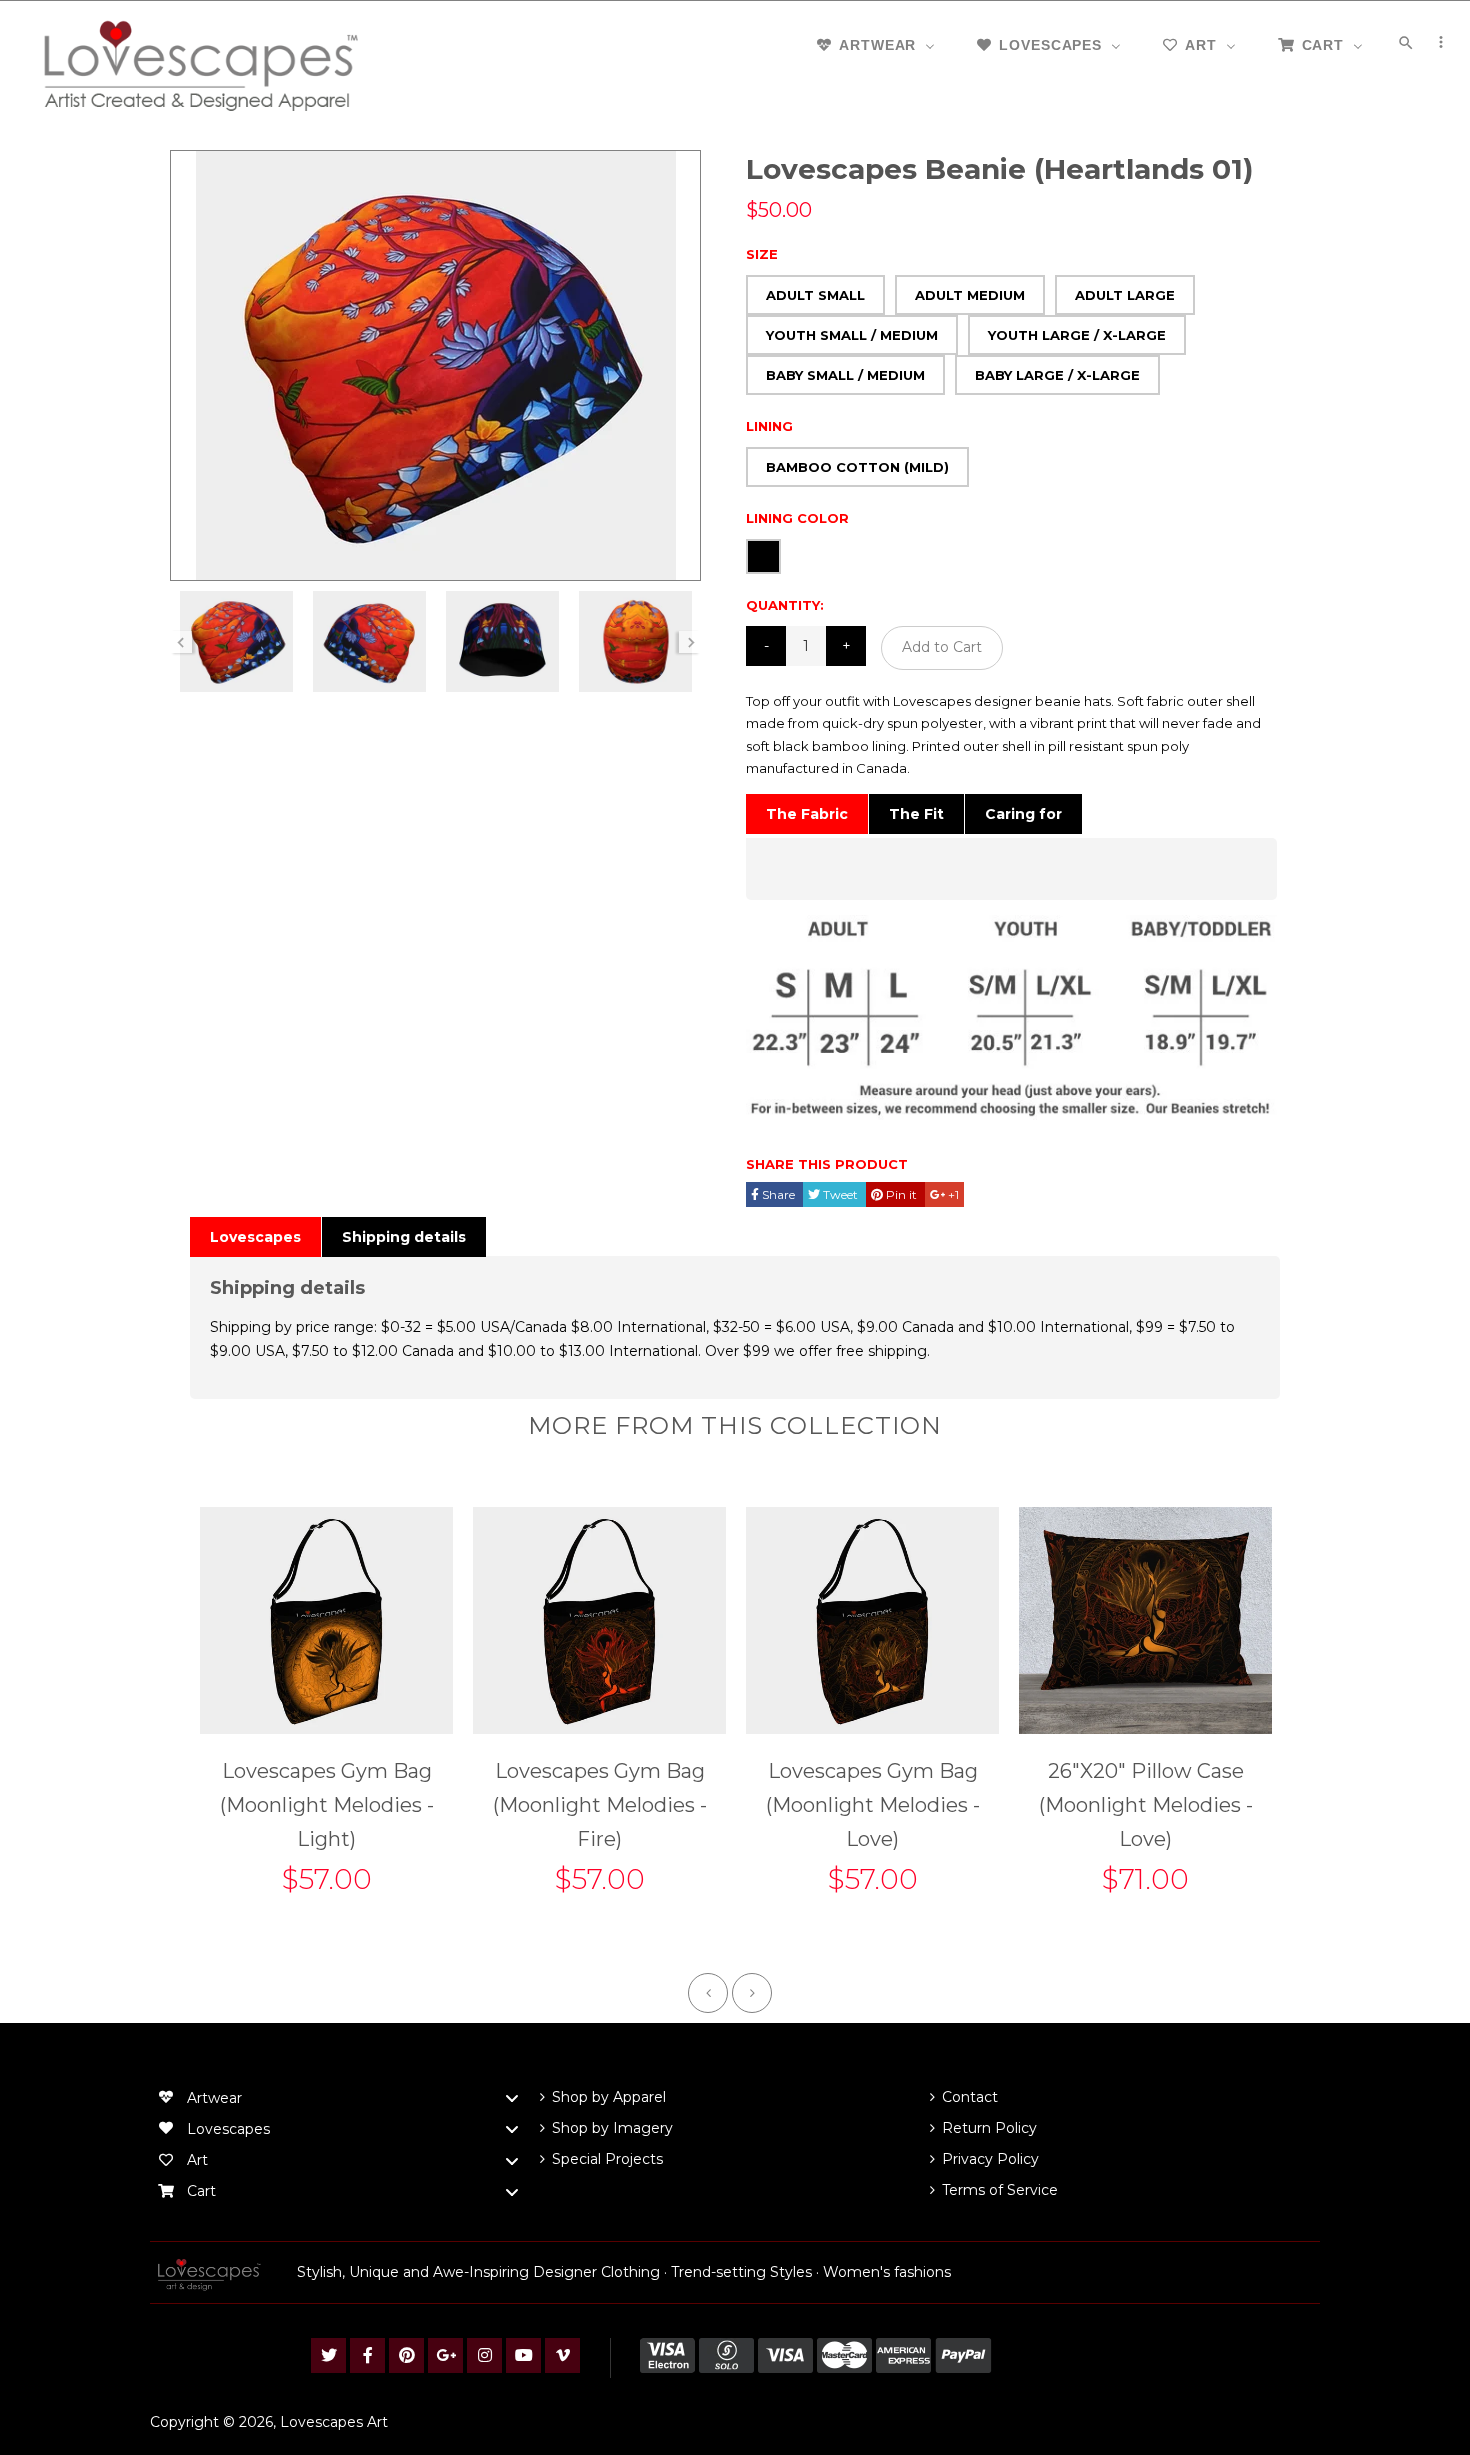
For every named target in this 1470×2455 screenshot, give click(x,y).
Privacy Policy (990, 2159)
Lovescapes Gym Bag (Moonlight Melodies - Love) (873, 1805)
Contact (970, 2097)
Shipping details (404, 1237)
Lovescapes (255, 1237)
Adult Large (1125, 295)
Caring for (1023, 814)
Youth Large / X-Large (1077, 335)
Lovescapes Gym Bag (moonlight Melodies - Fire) (600, 1805)
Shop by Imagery (612, 2128)
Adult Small (815, 295)
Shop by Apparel (609, 2097)
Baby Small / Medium (845, 375)
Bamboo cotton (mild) (857, 467)
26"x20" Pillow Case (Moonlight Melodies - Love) (1146, 1805)
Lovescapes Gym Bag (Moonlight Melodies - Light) (327, 1805)
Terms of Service (1000, 2190)
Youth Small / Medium (852, 335)
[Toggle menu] (512, 2098)
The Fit (916, 814)
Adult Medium (970, 295)
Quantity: (785, 605)
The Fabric (807, 814)
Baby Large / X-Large (1057, 375)
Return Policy (989, 2128)
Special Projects (607, 2159)
